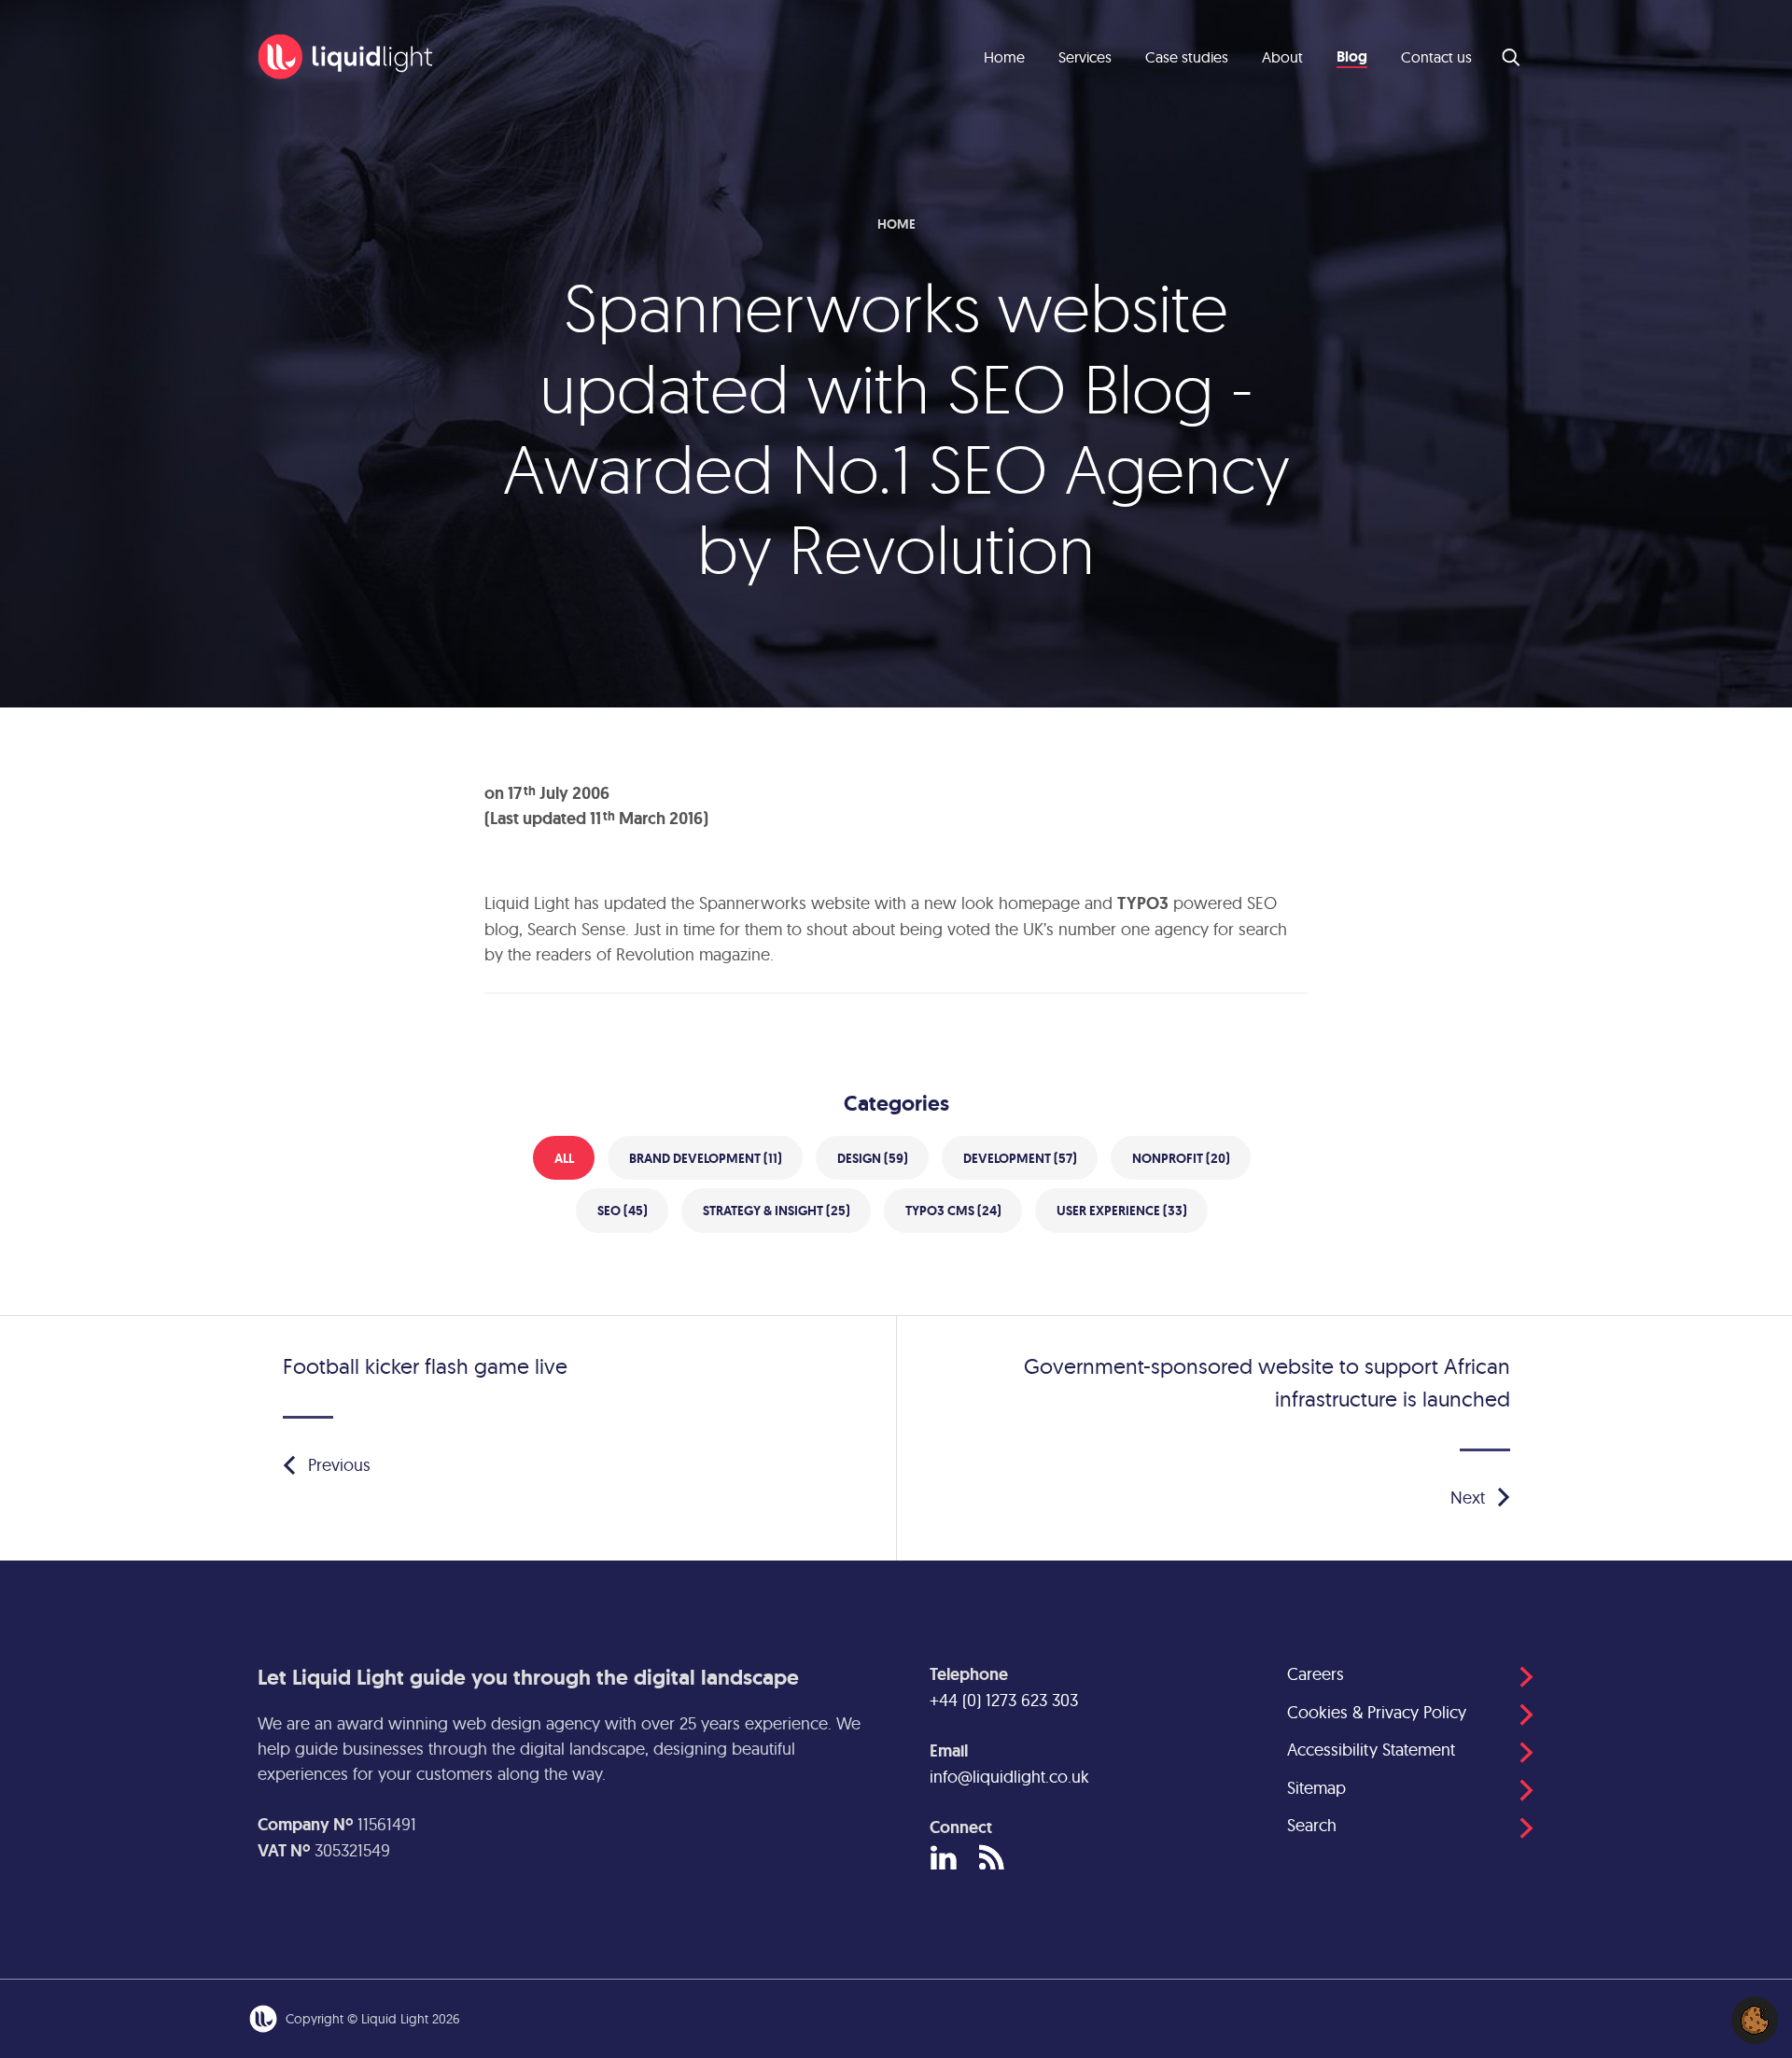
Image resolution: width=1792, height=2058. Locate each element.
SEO (623, 1211)
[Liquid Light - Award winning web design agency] (345, 57)
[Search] (1512, 57)
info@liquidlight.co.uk (1009, 1777)
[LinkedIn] (943, 1859)
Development (1020, 1158)
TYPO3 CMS (953, 1211)
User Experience (1122, 1211)
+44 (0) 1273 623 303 (1004, 1700)
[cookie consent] (1755, 2020)
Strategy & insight (777, 1211)
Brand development (706, 1158)
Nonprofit (1181, 1158)
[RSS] (992, 1859)
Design (873, 1158)
